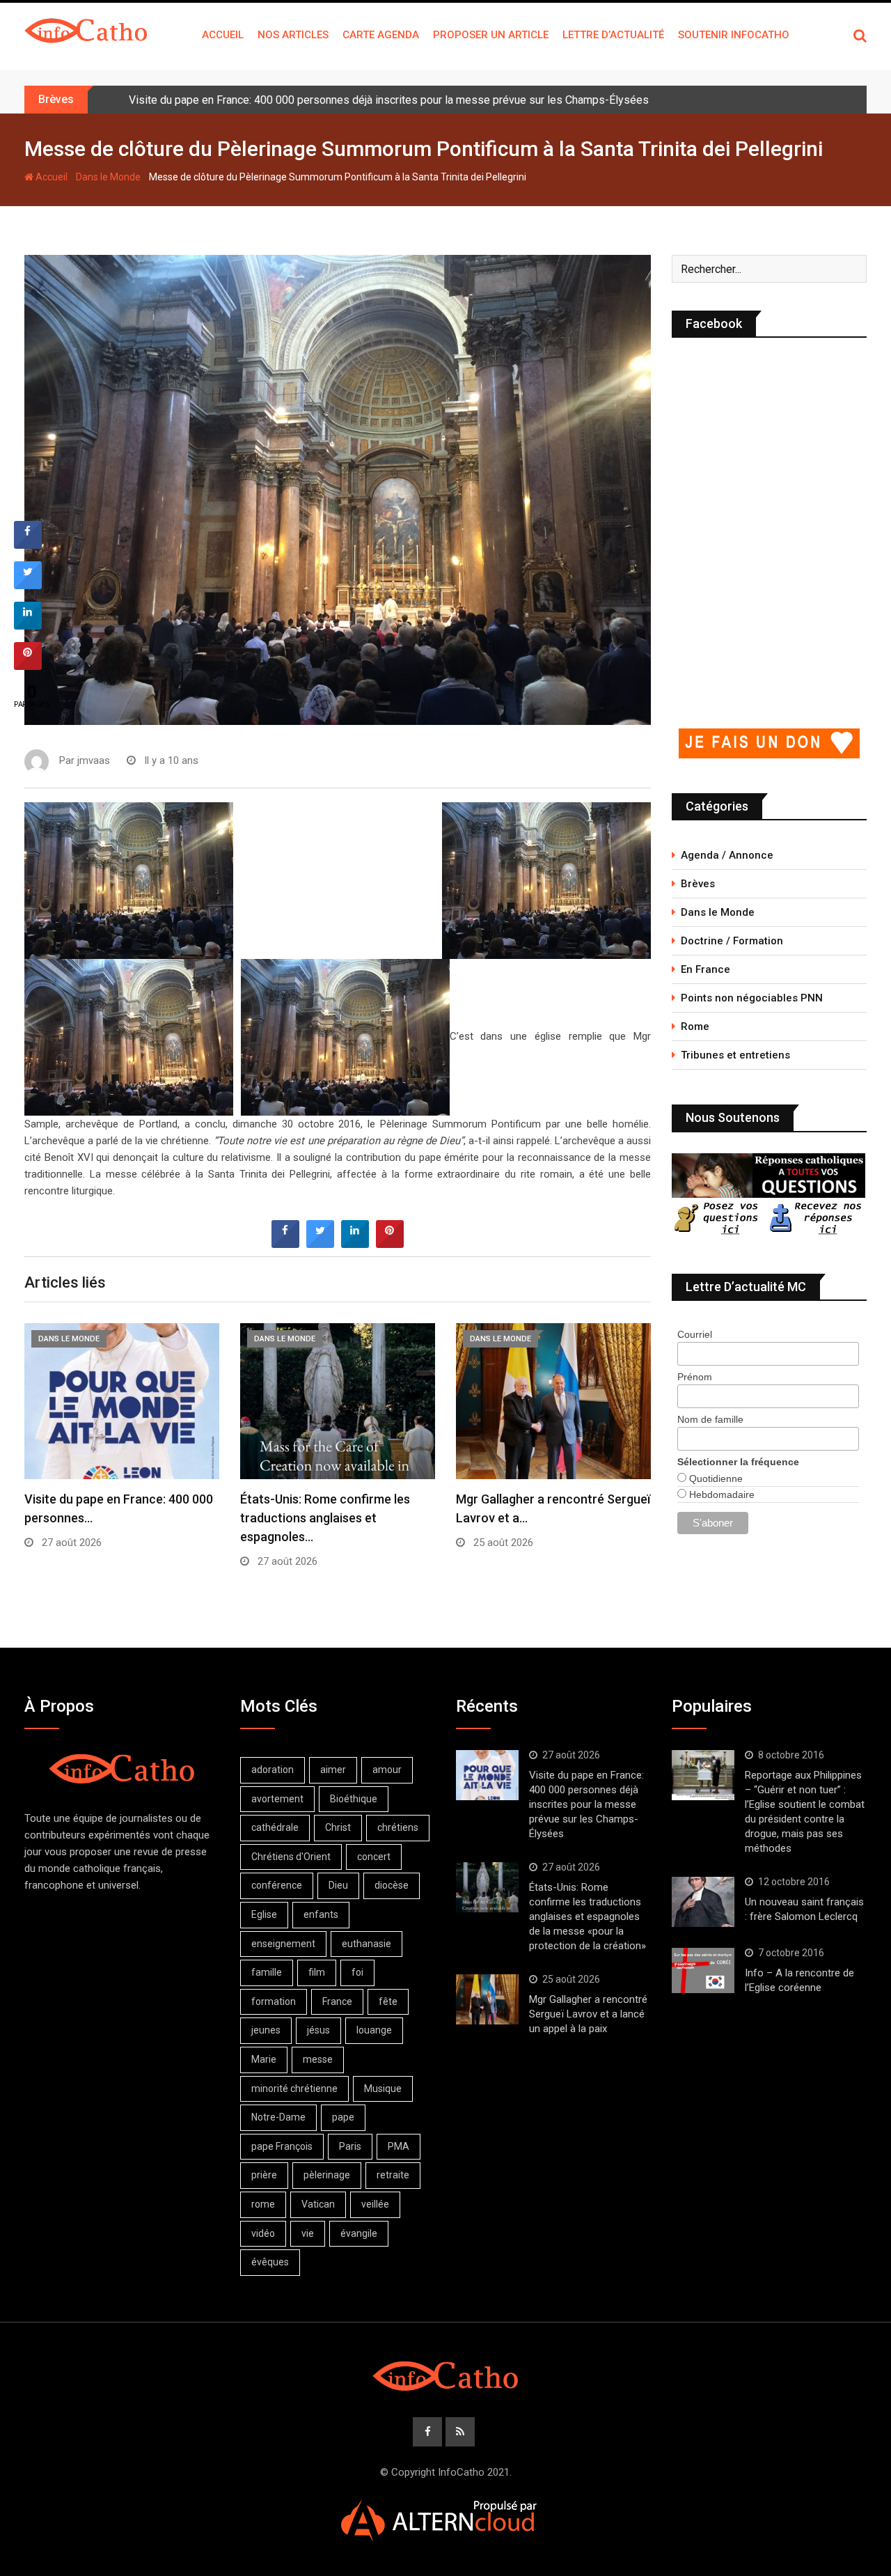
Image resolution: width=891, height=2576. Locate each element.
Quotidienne (715, 1478)
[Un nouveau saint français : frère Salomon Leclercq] (703, 1902)
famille (267, 1972)
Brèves (698, 884)
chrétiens (398, 1827)
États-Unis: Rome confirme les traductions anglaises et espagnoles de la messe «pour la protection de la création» (588, 1917)
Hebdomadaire (720, 1494)
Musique (383, 2089)
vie (308, 2233)
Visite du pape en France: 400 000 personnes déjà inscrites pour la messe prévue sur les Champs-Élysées (389, 100)
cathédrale (275, 1827)
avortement (277, 1799)
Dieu (338, 1885)
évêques (270, 2262)
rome (263, 2204)
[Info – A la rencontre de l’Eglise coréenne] (703, 1971)
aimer (333, 1770)
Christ (338, 1827)
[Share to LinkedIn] (355, 1244)
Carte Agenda (381, 35)
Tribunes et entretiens (735, 1055)
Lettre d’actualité (613, 35)
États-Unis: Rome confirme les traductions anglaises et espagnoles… (325, 1518)
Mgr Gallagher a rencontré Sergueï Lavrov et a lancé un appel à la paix (588, 2014)
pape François (282, 2146)
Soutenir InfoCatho (734, 35)
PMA (399, 2146)
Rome (695, 1027)
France (337, 2001)
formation (274, 2001)
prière (264, 2175)
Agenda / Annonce (727, 855)
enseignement (283, 1944)
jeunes (266, 2030)
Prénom (695, 1377)
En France (705, 969)
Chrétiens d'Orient (291, 1857)
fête (388, 2001)
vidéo (263, 2233)
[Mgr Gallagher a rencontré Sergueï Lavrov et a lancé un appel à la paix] (487, 1999)
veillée (375, 2204)
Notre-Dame (278, 2117)
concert (374, 1857)
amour (387, 1770)
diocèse (392, 1885)
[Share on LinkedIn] (28, 625)
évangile (359, 2233)
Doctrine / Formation (732, 941)
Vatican (318, 2204)
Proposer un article (491, 35)
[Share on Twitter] (320, 1244)
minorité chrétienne (294, 2089)
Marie (264, 2059)
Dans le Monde (108, 177)
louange (374, 2030)
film (317, 1972)
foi (357, 1972)
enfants (321, 1914)
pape (343, 2117)
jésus (318, 2030)
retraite (393, 2175)
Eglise (264, 1914)
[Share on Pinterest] (390, 1244)
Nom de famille (710, 1419)
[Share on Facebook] (285, 1244)
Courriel (695, 1334)
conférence (277, 1885)
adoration (273, 1770)
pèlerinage (327, 2175)
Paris (350, 2146)
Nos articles (293, 35)
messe (318, 2059)
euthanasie (366, 1944)
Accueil (223, 35)
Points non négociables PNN (752, 998)
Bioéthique (354, 1799)
